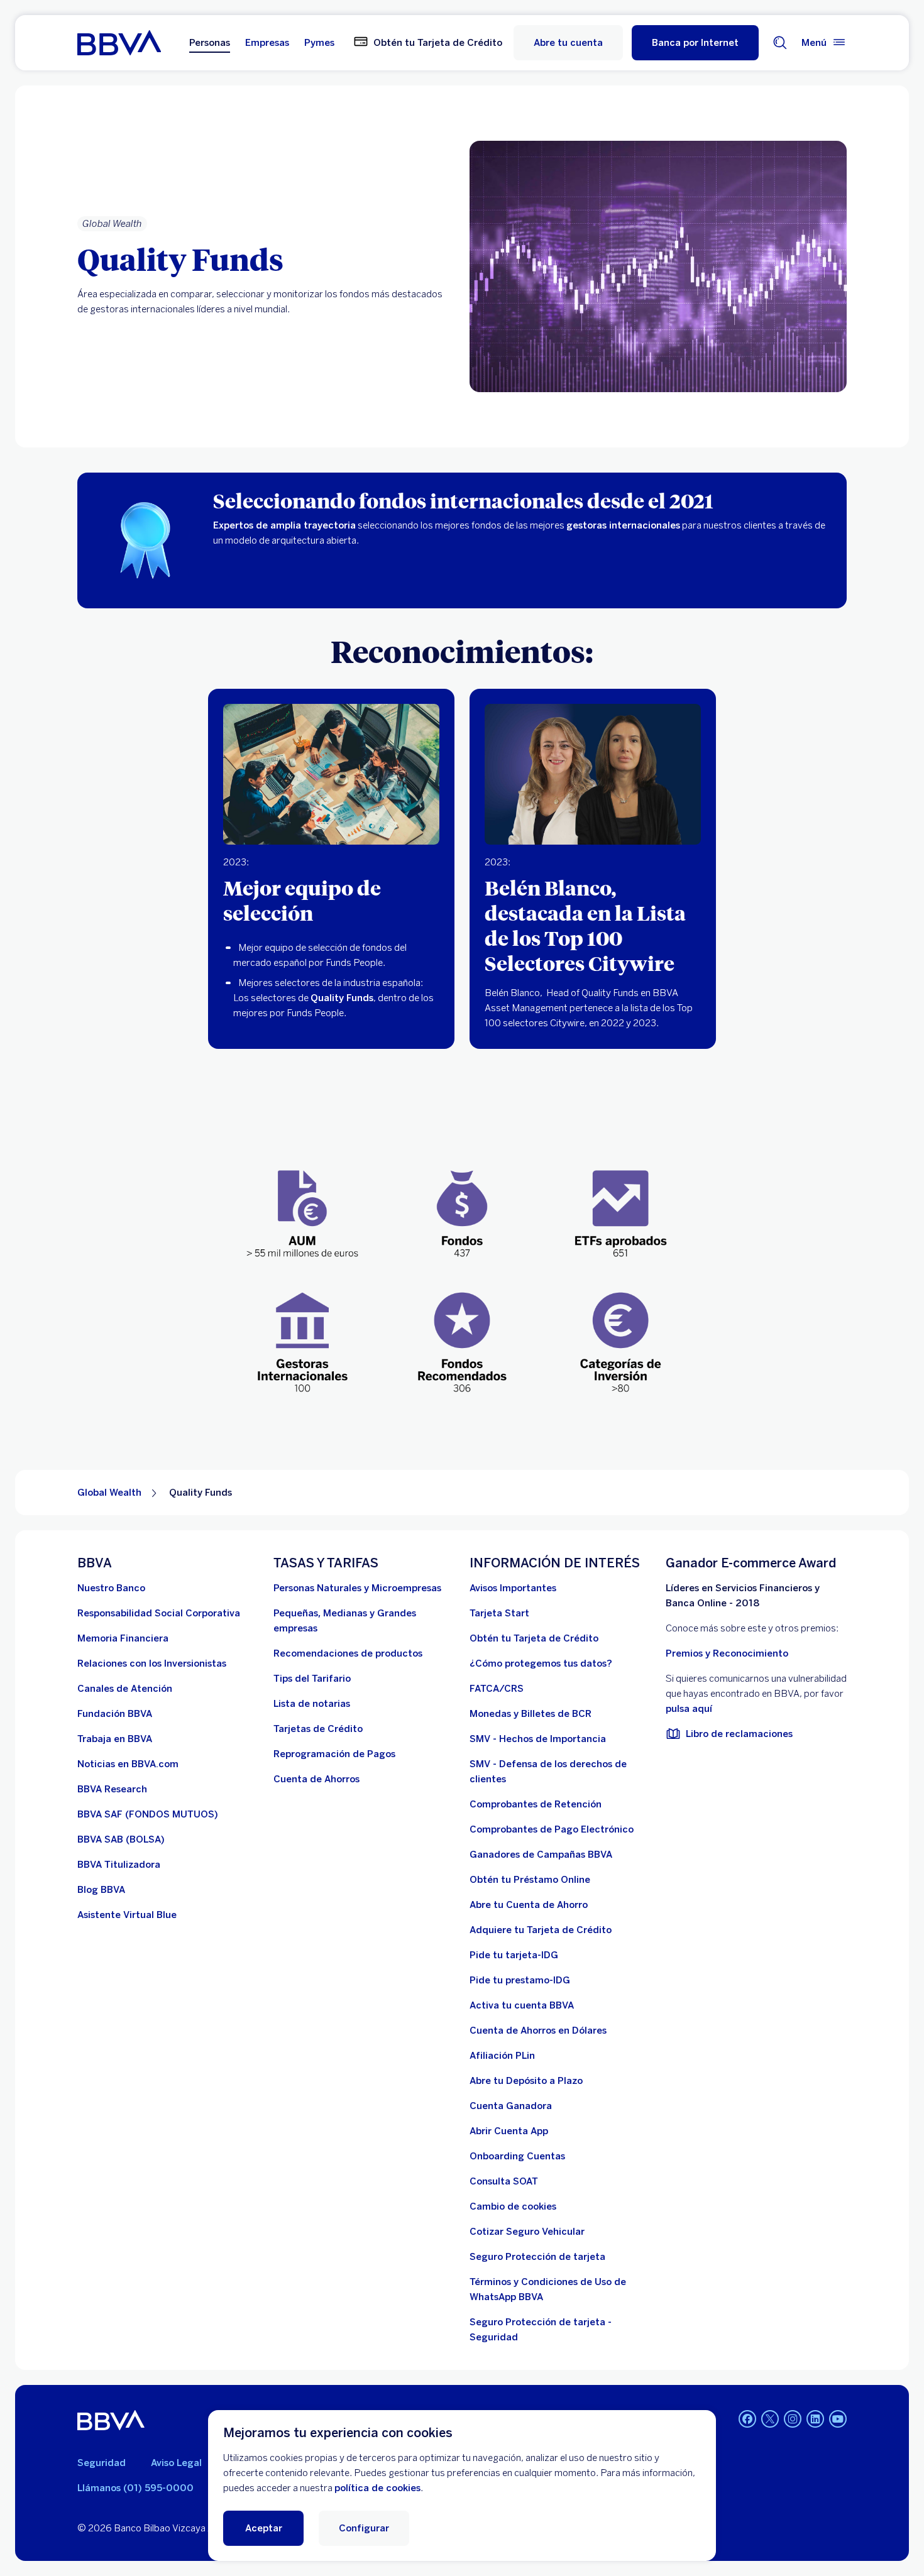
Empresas (267, 43)
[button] (695, 43)
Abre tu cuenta (568, 43)
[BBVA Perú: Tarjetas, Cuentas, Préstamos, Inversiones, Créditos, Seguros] (119, 43)
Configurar (364, 2528)
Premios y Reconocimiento (727, 1653)
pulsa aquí (689, 1709)
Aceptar (264, 2528)
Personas (210, 43)
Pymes (319, 43)
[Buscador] (780, 43)
